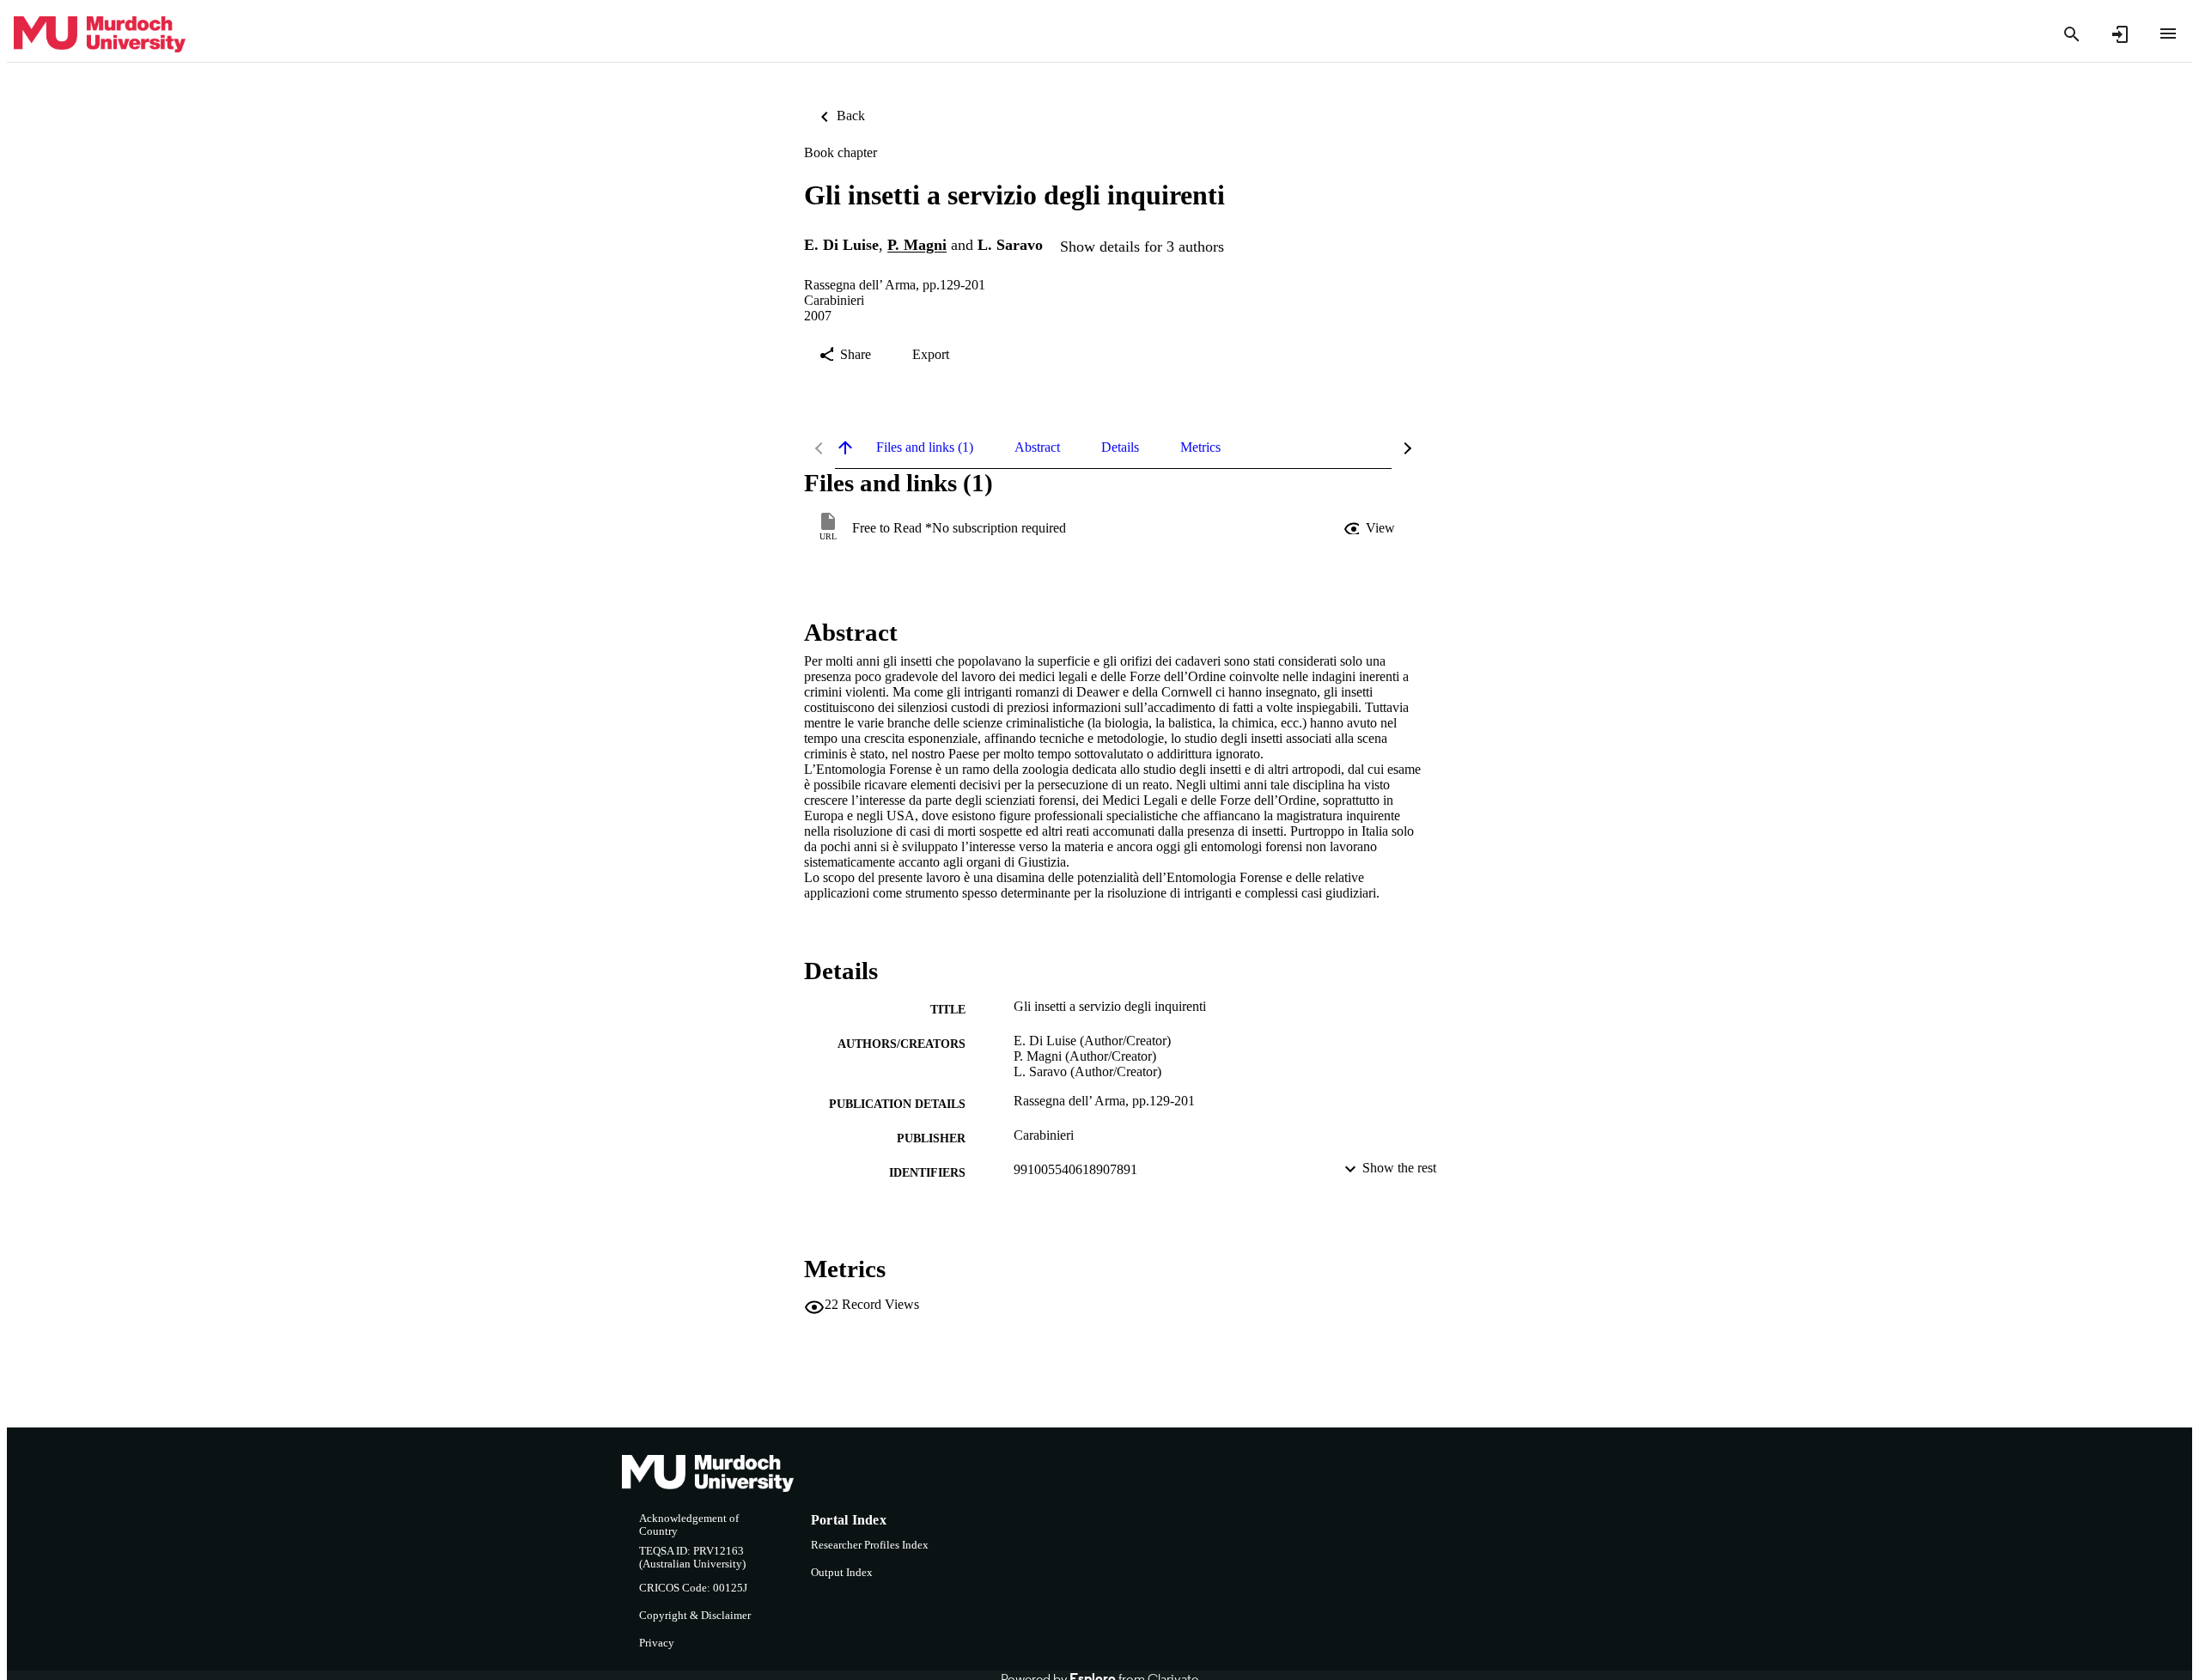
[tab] (925, 447)
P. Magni (917, 246)
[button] (1371, 528)
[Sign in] (2120, 34)
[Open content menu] (2168, 33)
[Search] (2072, 34)
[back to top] (845, 447)
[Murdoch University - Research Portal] (100, 35)
